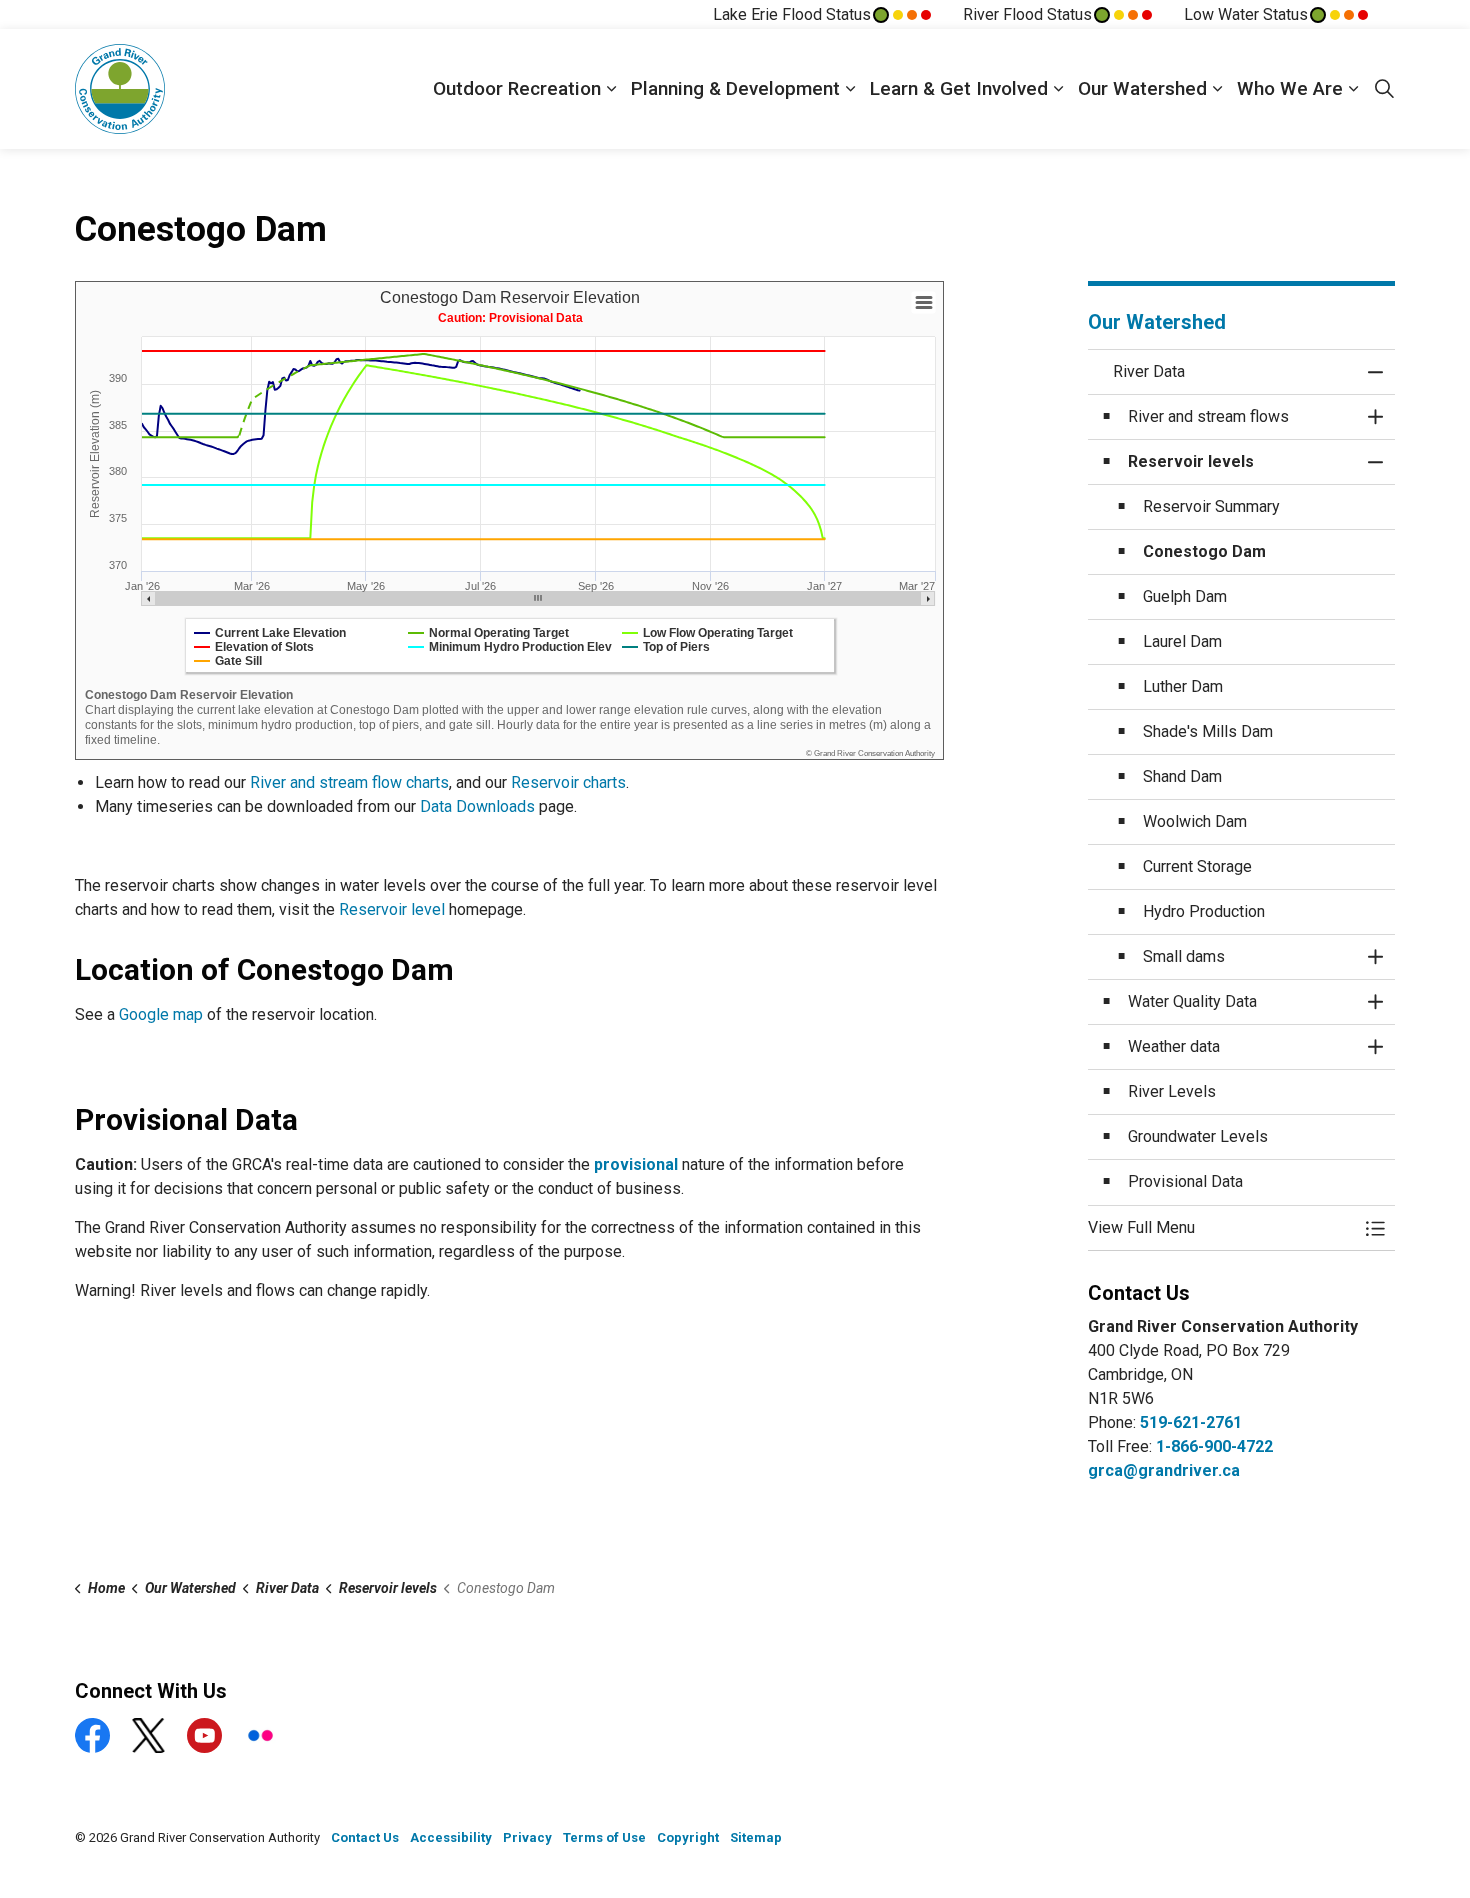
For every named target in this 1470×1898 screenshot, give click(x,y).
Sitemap (756, 1837)
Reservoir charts (568, 782)
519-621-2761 (1191, 1422)
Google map (161, 1014)
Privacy (527, 1837)
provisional (636, 1164)
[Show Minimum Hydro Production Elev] (510, 647)
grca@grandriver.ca (1164, 1470)
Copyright (688, 1837)
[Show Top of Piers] (666, 647)
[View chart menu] (924, 303)
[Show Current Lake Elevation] (270, 633)
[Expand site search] (1384, 89)
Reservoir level (392, 909)
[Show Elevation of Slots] (254, 647)
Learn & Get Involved (959, 88)
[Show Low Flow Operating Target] (707, 633)
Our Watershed (1142, 88)
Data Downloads (477, 806)
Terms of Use (604, 1837)
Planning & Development (735, 88)
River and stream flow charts (349, 782)
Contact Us (365, 1837)
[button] (1222, 1228)
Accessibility (451, 1837)
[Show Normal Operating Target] (488, 633)
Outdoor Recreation (517, 88)
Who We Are (1290, 88)
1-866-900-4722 (1214, 1446)
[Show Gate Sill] (228, 661)
